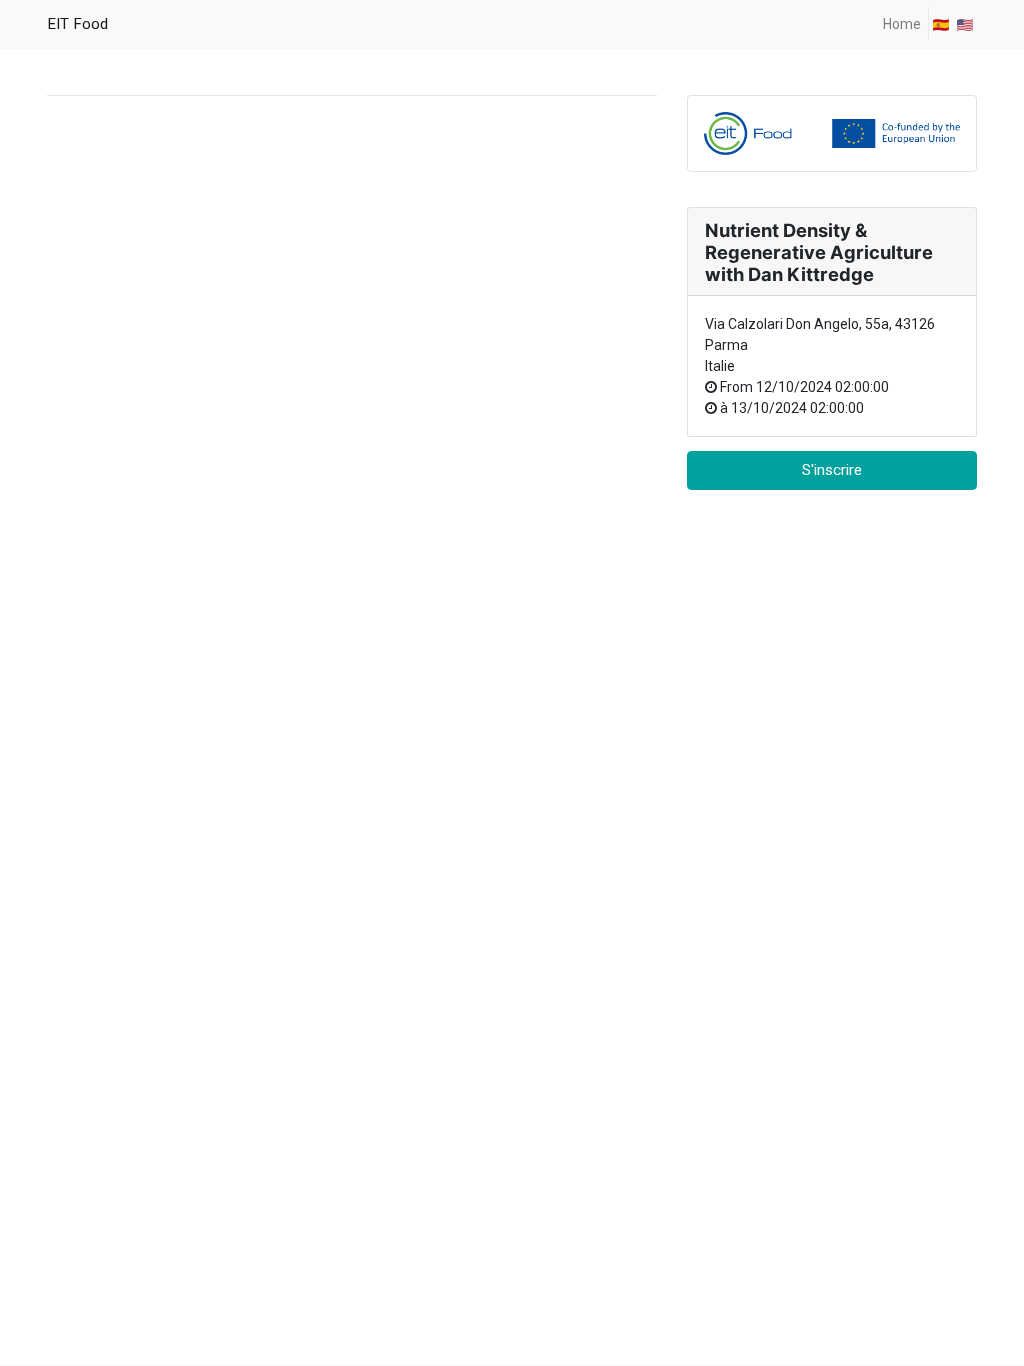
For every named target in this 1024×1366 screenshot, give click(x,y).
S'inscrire (832, 470)
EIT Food (77, 24)
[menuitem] (902, 24)
